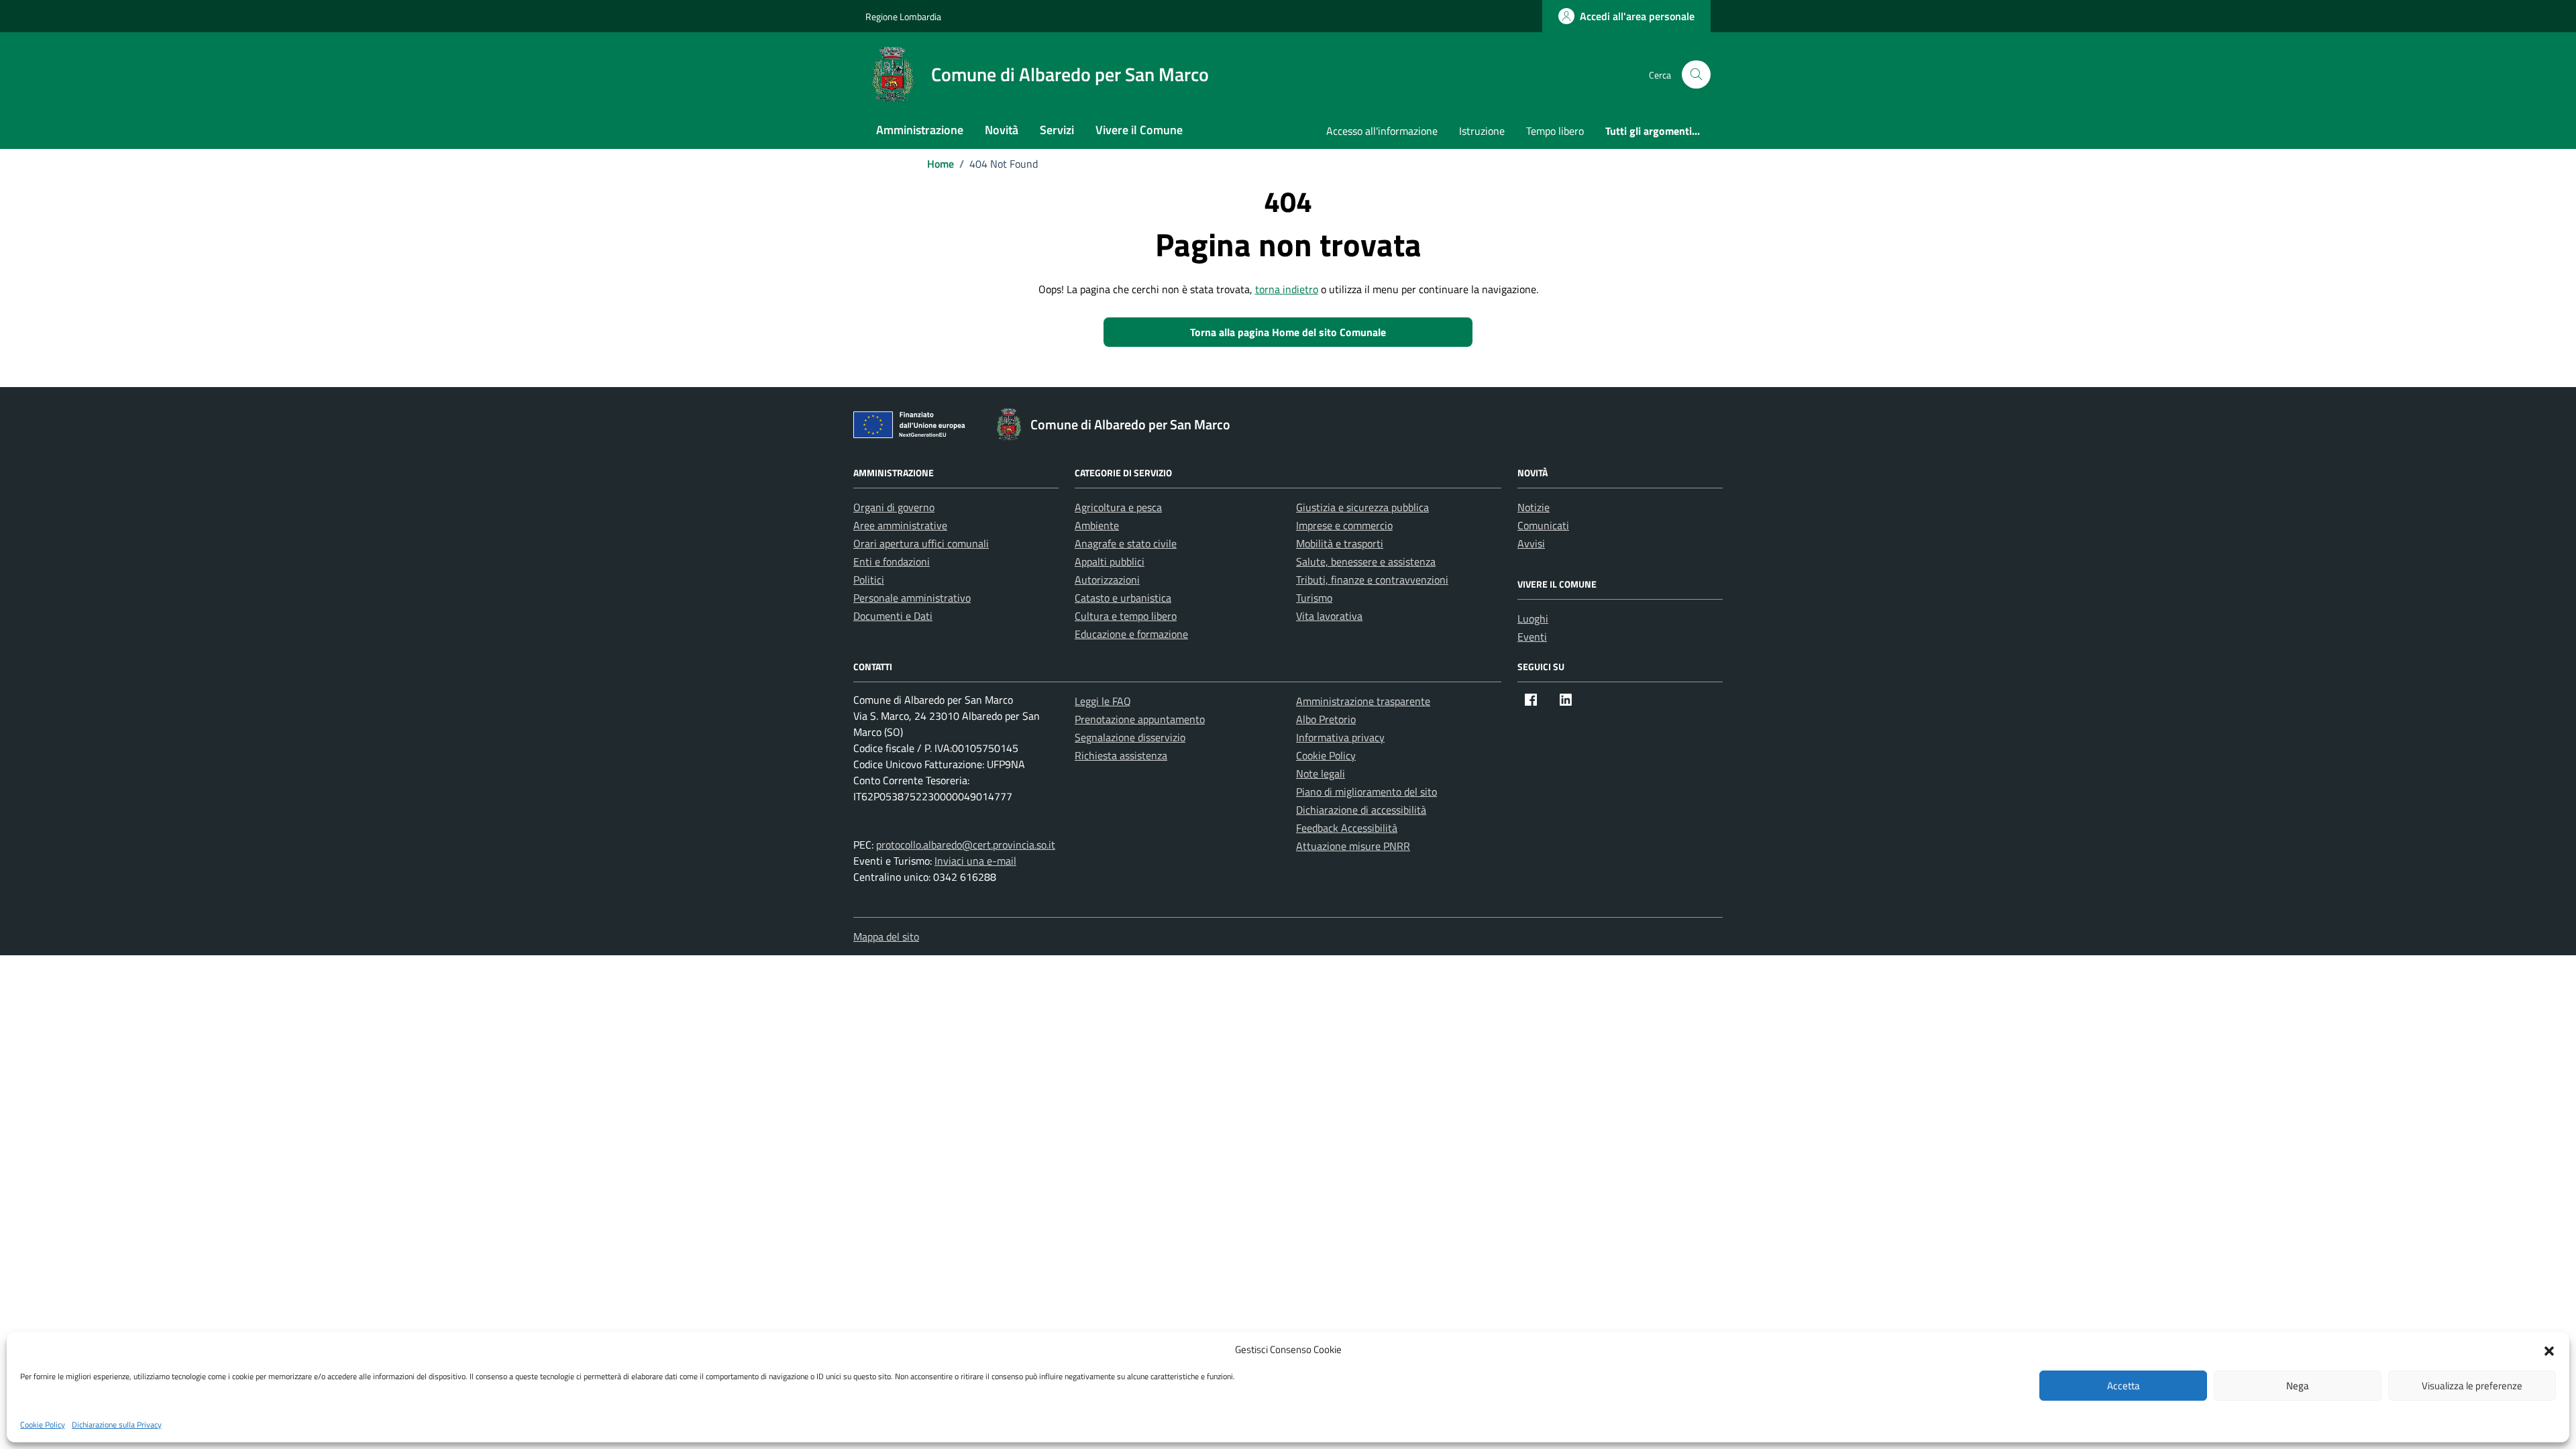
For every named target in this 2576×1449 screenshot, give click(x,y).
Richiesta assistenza (1121, 755)
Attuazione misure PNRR (1353, 846)
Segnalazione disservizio (1130, 737)
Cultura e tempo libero (1126, 616)
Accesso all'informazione (1382, 131)
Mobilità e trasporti (1340, 543)
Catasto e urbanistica (1123, 598)
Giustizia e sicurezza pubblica (1362, 507)
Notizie (1534, 507)
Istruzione (1482, 131)
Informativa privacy (1340, 737)
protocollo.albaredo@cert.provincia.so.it (966, 845)
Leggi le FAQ (1103, 701)
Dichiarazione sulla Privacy (117, 1425)
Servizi (1057, 130)
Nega (2298, 1386)
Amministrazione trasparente (1363, 701)
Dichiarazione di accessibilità (1361, 810)
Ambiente (1097, 525)
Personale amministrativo (912, 598)
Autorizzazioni (1107, 580)
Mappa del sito (886, 936)
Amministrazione (920, 130)
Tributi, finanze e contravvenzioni (1372, 580)
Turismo (1314, 598)
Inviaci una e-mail (975, 861)
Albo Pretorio (1326, 719)
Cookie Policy (43, 1425)
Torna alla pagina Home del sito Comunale (1288, 332)
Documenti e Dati (893, 616)
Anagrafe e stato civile (1126, 543)
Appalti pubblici (1110, 561)
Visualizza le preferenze (2472, 1386)
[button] (2549, 1350)
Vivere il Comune (1139, 130)
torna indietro (1287, 289)
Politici (869, 580)
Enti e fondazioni (892, 561)
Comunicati (1543, 525)
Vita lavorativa (1329, 616)
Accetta (2124, 1386)
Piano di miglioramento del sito (1366, 792)
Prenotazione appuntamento (1140, 719)
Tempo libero (1555, 131)
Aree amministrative (900, 525)
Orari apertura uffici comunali (921, 543)
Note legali (1321, 773)
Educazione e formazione (1131, 634)
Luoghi (1533, 619)
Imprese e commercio (1344, 525)
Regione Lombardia (903, 16)
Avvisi (1531, 543)
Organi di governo (894, 507)
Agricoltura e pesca (1118, 507)
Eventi (1532, 637)
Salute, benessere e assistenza (1366, 561)
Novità (1002, 130)
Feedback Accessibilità (1347, 828)
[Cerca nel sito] (1696, 75)
